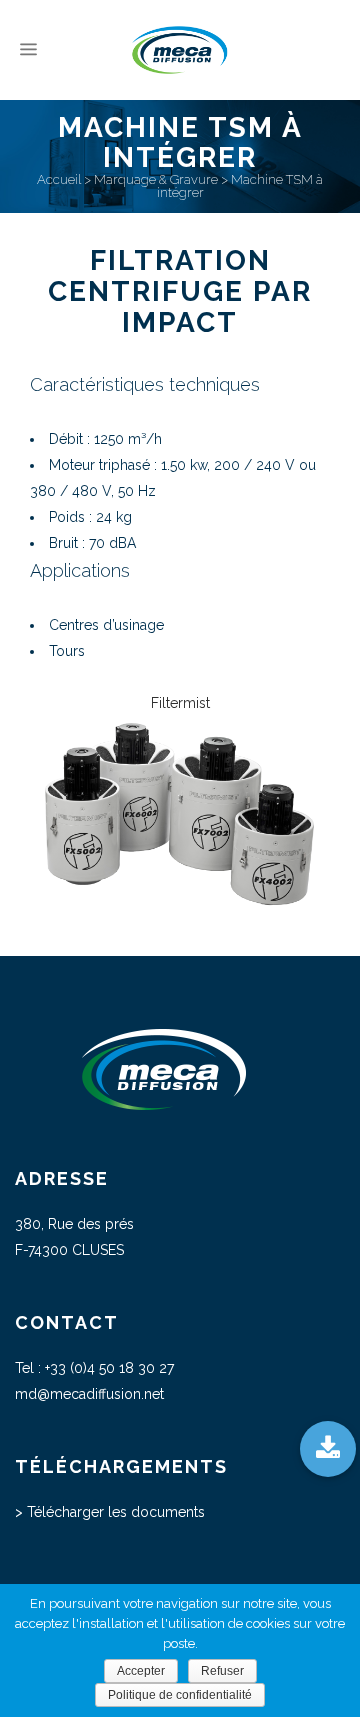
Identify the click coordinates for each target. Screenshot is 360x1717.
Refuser (222, 1671)
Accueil (59, 179)
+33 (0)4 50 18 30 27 (109, 1368)
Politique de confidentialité (180, 1695)
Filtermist (180, 703)
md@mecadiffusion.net (89, 1394)
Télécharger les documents (116, 1512)
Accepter (141, 1671)
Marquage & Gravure (156, 179)
